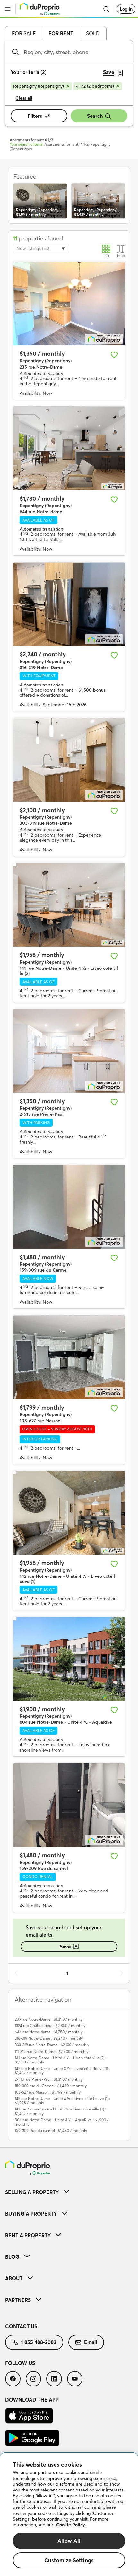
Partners (18, 2300)
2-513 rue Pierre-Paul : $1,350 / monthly (49, 2079)
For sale (24, 33)
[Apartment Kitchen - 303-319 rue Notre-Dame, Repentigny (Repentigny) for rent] (69, 760)
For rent (61, 33)
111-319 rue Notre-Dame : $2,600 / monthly (52, 2051)
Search (95, 116)
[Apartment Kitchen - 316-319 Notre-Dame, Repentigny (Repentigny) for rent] (69, 604)
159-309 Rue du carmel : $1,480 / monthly (51, 2130)
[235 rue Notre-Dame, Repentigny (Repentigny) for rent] (69, 304)
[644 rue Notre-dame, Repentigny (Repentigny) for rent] (69, 448)
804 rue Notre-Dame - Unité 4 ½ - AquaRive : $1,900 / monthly (62, 2122)
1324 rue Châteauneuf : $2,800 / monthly (50, 2025)
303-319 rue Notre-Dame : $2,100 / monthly (52, 2045)
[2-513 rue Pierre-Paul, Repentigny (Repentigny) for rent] (69, 1051)
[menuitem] (69, 2192)
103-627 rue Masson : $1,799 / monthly (48, 2092)
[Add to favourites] (114, 355)
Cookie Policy (71, 2525)
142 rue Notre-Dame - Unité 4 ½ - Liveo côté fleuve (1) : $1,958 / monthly (62, 2101)
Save (65, 1947)
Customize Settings (69, 2560)
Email (91, 2342)
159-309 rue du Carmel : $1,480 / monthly (51, 2086)
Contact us (21, 2326)
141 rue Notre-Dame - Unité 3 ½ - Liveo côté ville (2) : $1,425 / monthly (60, 2111)
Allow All (69, 2541)
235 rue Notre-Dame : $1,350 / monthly (49, 2019)
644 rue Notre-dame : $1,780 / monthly (49, 2032)
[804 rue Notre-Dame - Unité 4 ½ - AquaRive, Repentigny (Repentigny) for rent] (69, 1659)
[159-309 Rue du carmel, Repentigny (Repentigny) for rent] (69, 1805)
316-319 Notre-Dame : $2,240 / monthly (49, 2038)
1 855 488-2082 (39, 2342)
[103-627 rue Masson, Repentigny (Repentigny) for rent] (69, 1357)
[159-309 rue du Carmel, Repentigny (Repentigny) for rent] (69, 1207)
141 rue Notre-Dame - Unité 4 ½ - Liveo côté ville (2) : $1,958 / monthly (60, 2060)
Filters (35, 116)
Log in (126, 9)
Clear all (24, 98)
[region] (69, 2515)
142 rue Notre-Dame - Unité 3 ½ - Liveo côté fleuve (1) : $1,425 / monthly (62, 2070)
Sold (93, 33)
